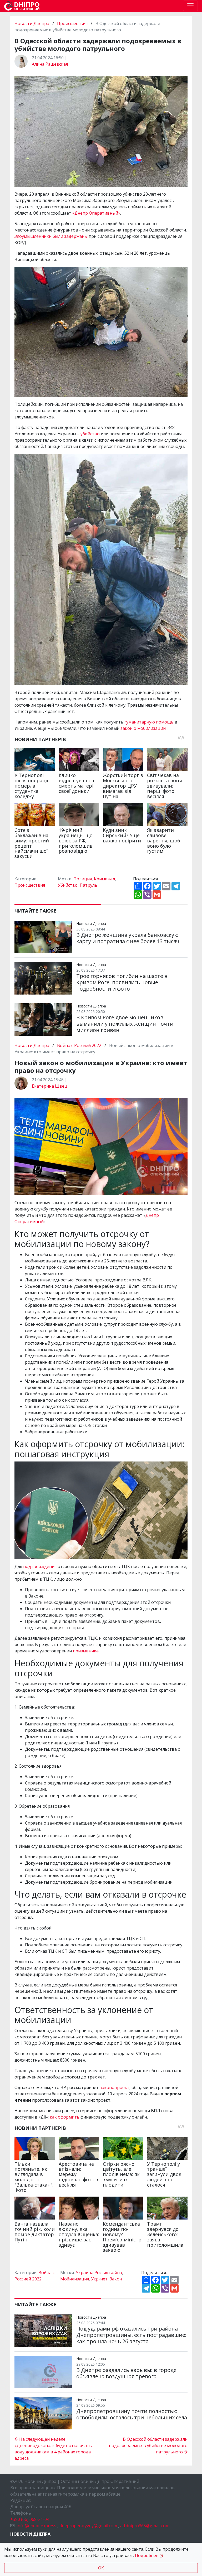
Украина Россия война (99, 2273)
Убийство (68, 885)
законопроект (115, 2087)
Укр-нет (99, 2279)
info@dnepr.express (36, 2526)
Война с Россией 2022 (79, 1045)
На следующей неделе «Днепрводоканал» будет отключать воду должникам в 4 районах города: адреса (53, 2449)
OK (101, 2568)
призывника (86, 1651)
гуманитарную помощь (149, 722)
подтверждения (40, 1566)
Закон (116, 2279)
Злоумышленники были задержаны (51, 236)
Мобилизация (75, 2279)
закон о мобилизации (143, 728)
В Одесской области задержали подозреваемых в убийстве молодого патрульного (148, 2445)
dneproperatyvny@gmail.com (88, 2526)
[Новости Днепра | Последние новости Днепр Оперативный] (22, 6)
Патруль (89, 885)
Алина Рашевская (50, 64)
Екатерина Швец (50, 1086)
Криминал (104, 879)
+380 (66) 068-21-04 (30, 2519)
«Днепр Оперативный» (96, 213)
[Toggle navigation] (190, 6)
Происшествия (72, 23)
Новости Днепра (32, 23)
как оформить (65, 2117)
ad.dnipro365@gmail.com (145, 2526)
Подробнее (147, 2555)
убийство (90, 434)
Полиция (83, 879)
